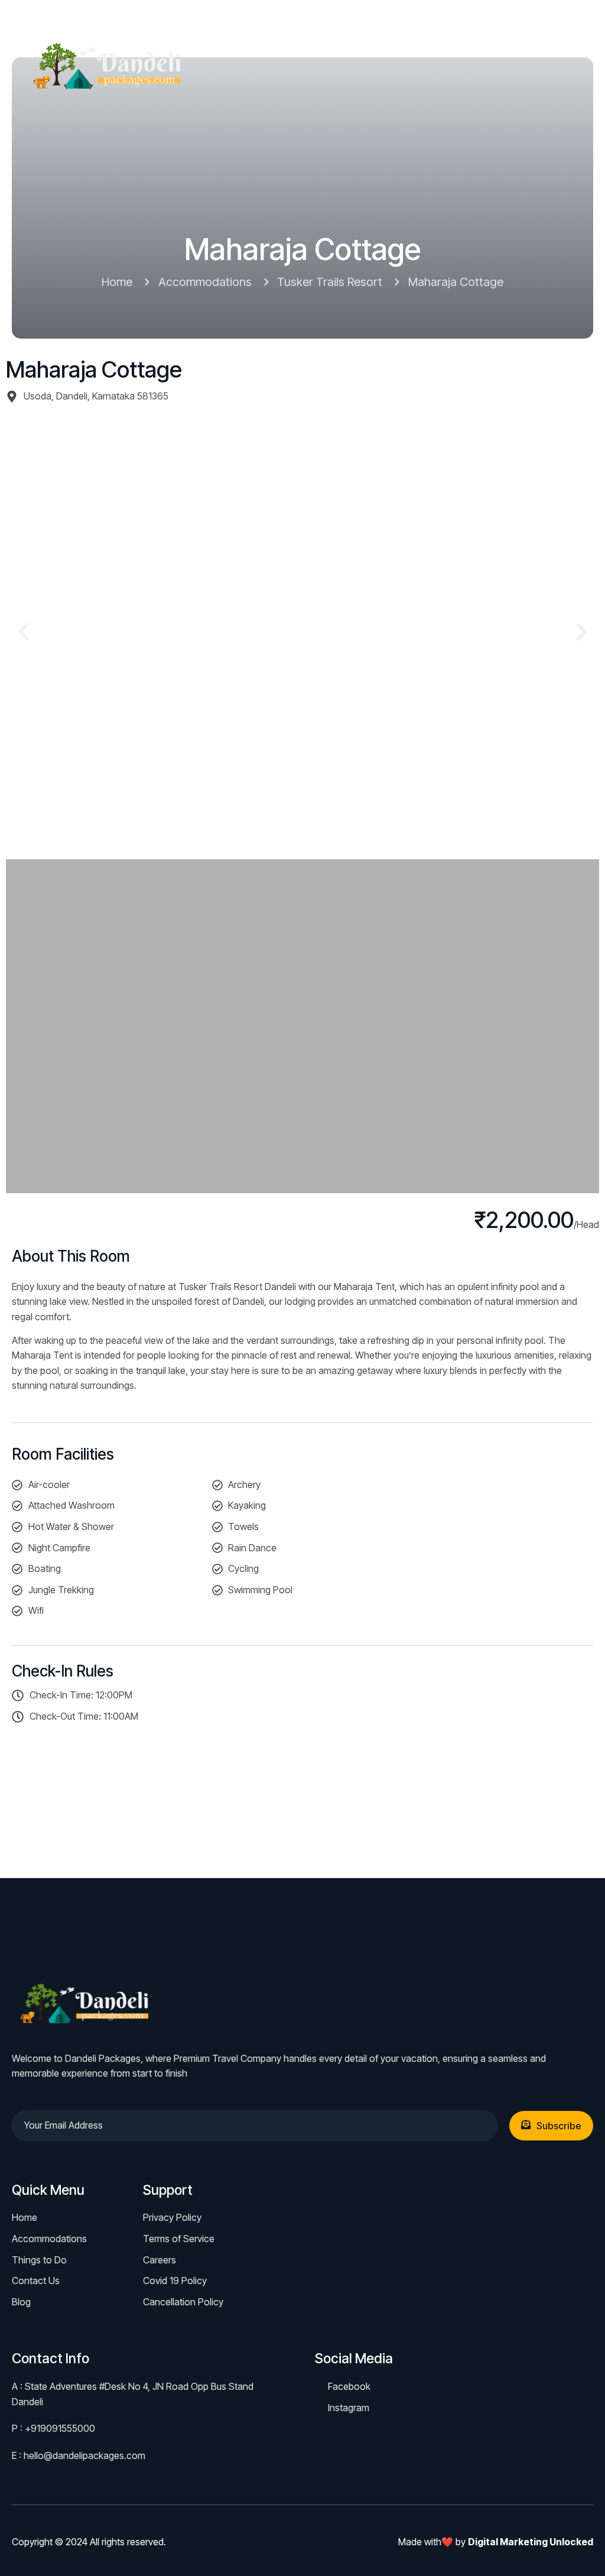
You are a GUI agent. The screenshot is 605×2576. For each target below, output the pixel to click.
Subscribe (559, 2126)
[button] (24, 632)
